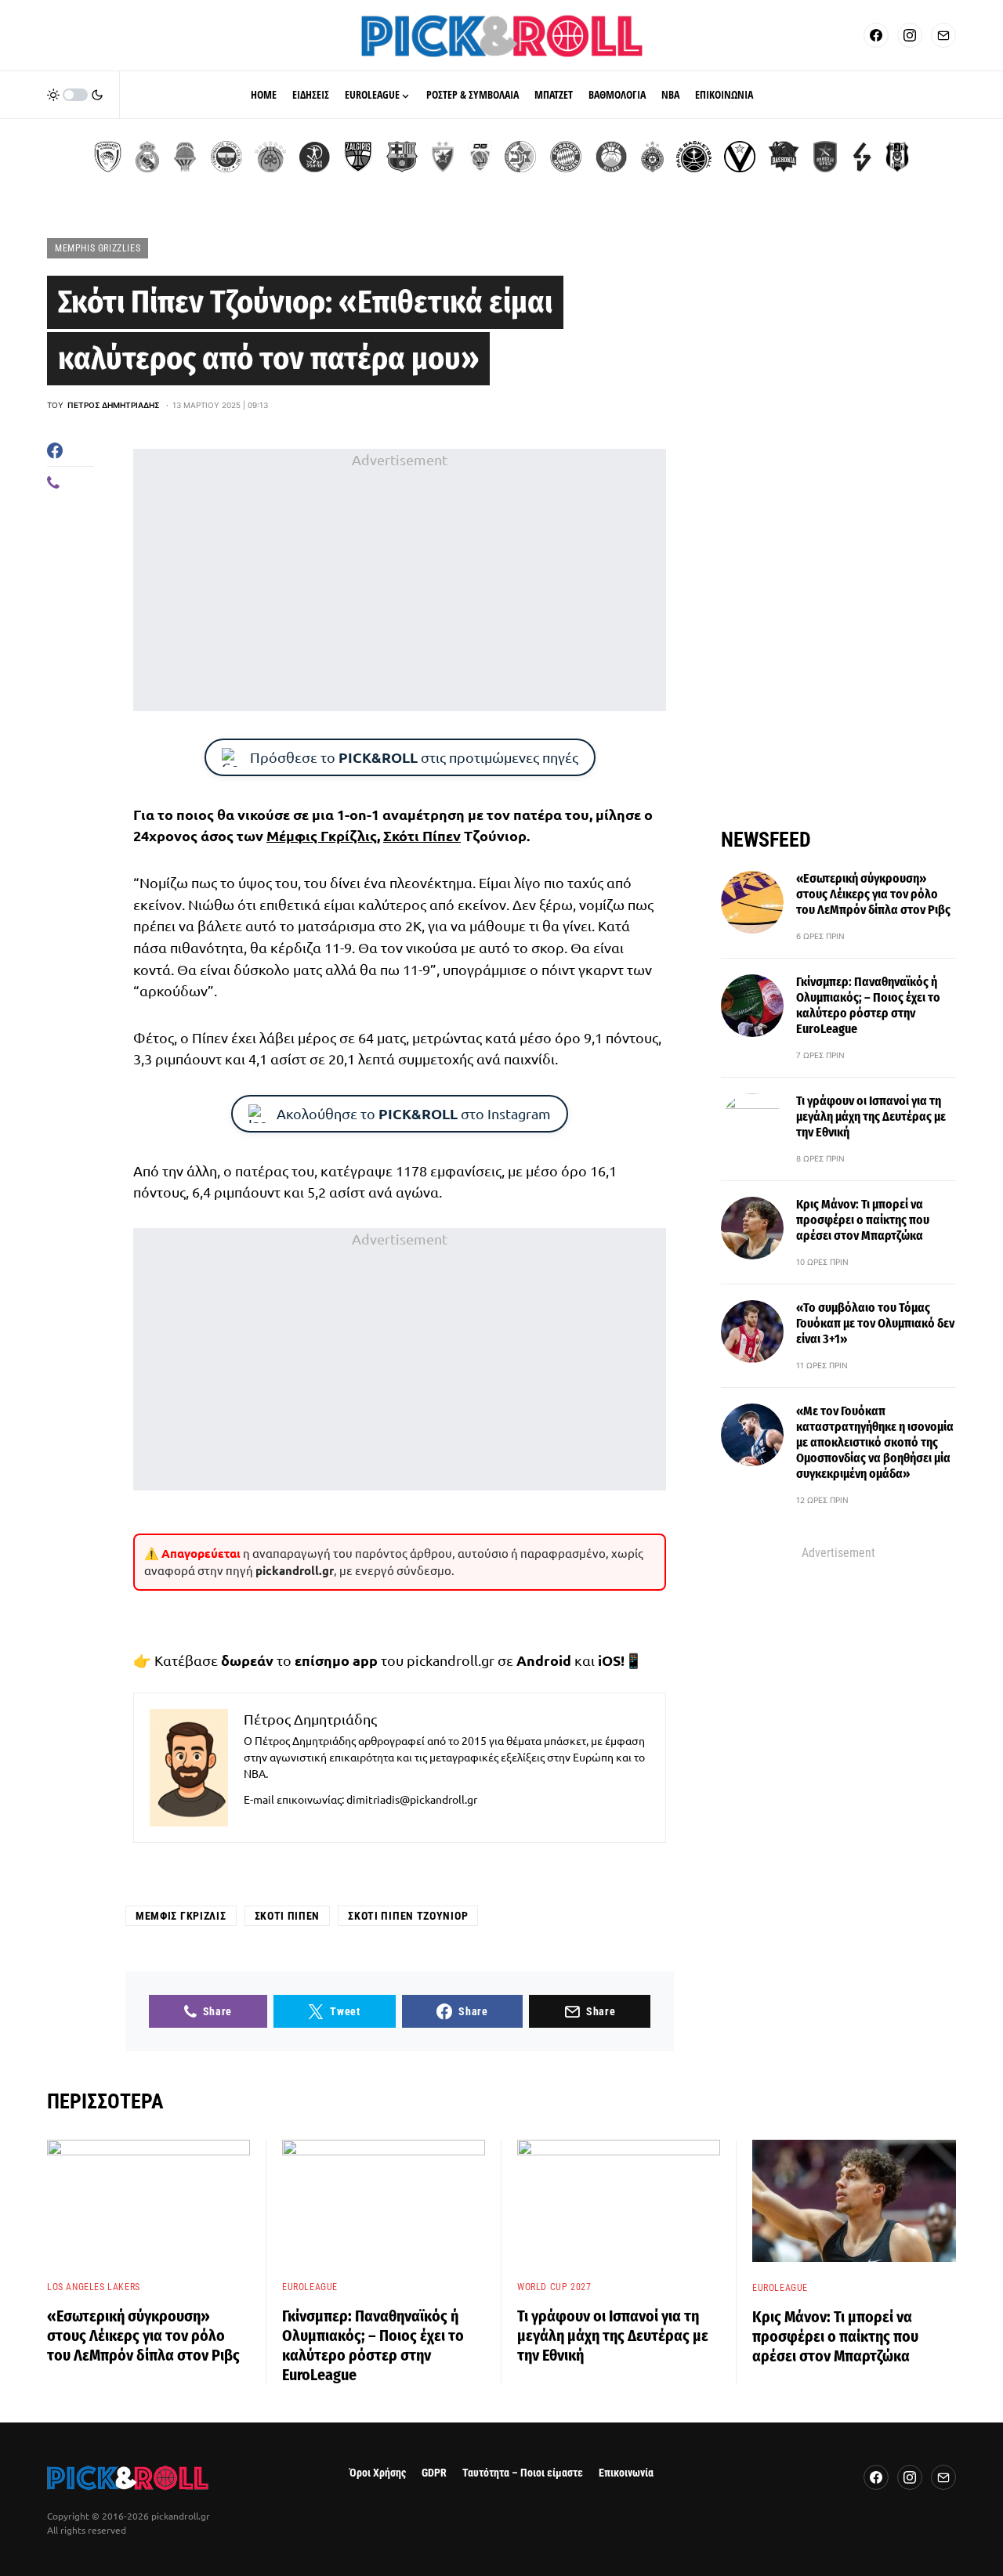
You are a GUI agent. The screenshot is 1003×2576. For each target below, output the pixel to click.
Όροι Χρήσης (378, 2473)
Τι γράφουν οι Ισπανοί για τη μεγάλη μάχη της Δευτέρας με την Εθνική (871, 1116)
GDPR (434, 2473)
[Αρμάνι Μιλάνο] (611, 157)
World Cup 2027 (554, 2287)
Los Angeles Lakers (94, 2287)
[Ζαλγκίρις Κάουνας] (358, 157)
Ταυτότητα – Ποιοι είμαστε (523, 2473)
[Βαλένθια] (185, 157)
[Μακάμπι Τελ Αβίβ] (520, 157)
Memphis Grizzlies (98, 248)
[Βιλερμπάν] (862, 157)
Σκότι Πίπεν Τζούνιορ (408, 1916)
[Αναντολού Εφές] (825, 157)
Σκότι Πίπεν (422, 835)
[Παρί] (694, 157)
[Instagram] (910, 35)
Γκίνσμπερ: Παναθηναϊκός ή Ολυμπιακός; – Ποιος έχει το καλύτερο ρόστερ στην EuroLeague (868, 1005)
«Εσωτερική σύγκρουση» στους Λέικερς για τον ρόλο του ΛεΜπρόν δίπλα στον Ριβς (873, 894)
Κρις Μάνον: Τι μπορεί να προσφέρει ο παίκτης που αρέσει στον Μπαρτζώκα (863, 1220)
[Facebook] (876, 35)
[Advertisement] (400, 580)
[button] (75, 95)
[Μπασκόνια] (784, 157)
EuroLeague (310, 2287)
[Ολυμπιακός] (108, 157)
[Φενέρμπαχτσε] (226, 157)
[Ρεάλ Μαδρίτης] (147, 157)
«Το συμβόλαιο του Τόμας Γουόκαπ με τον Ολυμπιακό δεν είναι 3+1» (875, 1323)
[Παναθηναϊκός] (270, 157)
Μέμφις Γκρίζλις (322, 835)
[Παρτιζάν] (652, 157)
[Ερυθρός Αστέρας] (443, 157)
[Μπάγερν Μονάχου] (566, 157)
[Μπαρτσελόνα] (402, 157)
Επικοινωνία (626, 2473)
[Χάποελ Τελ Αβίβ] (314, 157)
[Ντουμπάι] (480, 157)
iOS (609, 1660)
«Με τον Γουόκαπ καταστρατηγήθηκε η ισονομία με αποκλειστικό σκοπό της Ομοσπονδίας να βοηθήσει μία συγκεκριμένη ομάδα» (875, 1442)
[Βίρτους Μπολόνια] (740, 157)
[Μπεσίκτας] (897, 157)
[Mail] (943, 35)
